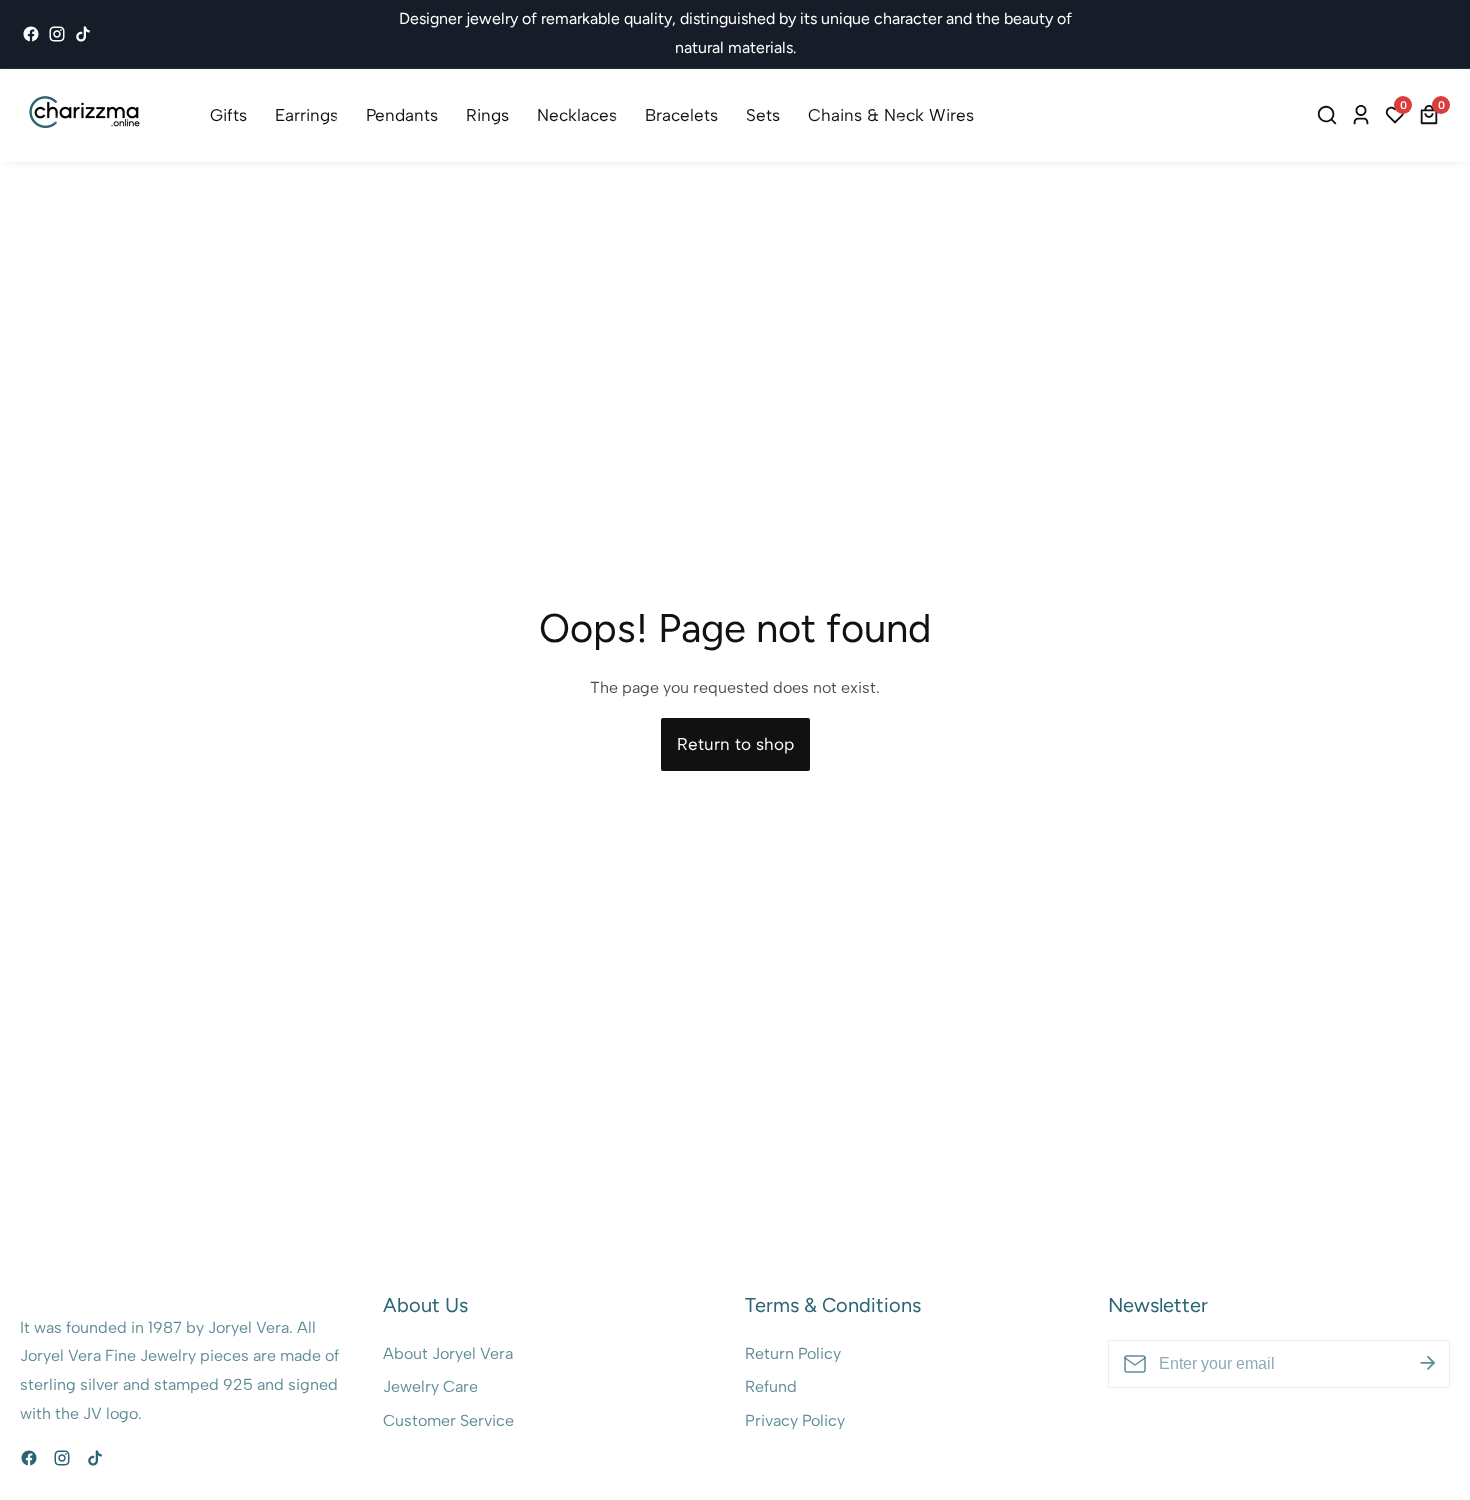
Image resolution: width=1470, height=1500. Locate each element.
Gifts (228, 115)
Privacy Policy (795, 1420)
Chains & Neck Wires (891, 115)
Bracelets (681, 115)
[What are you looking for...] (1330, 115)
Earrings (306, 115)
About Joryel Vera (448, 1353)
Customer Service (448, 1420)
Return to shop (735, 744)
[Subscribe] (1428, 1363)
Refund (771, 1386)
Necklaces (577, 115)
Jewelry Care (430, 1386)
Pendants (402, 115)
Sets (763, 115)
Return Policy (793, 1353)
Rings (487, 115)
